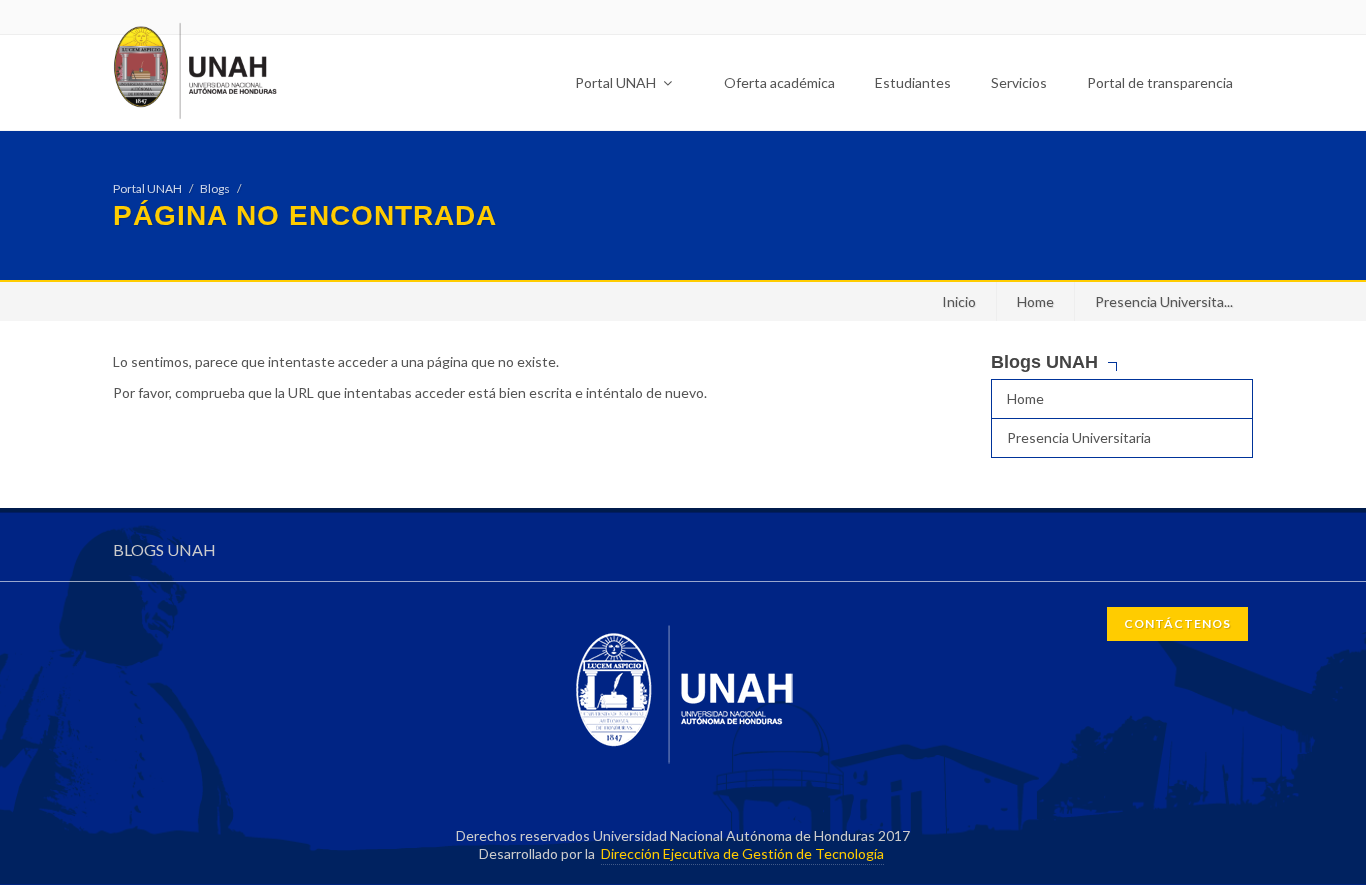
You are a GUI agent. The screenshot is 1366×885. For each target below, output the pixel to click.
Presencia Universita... (1164, 301)
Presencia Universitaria (1079, 437)
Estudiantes (913, 82)
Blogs (215, 188)
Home (1035, 301)
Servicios (1019, 82)
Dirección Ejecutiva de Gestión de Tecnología (742, 853)
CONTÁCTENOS (1177, 623)
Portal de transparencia (1160, 82)
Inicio (959, 301)
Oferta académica (779, 82)
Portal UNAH (617, 82)
